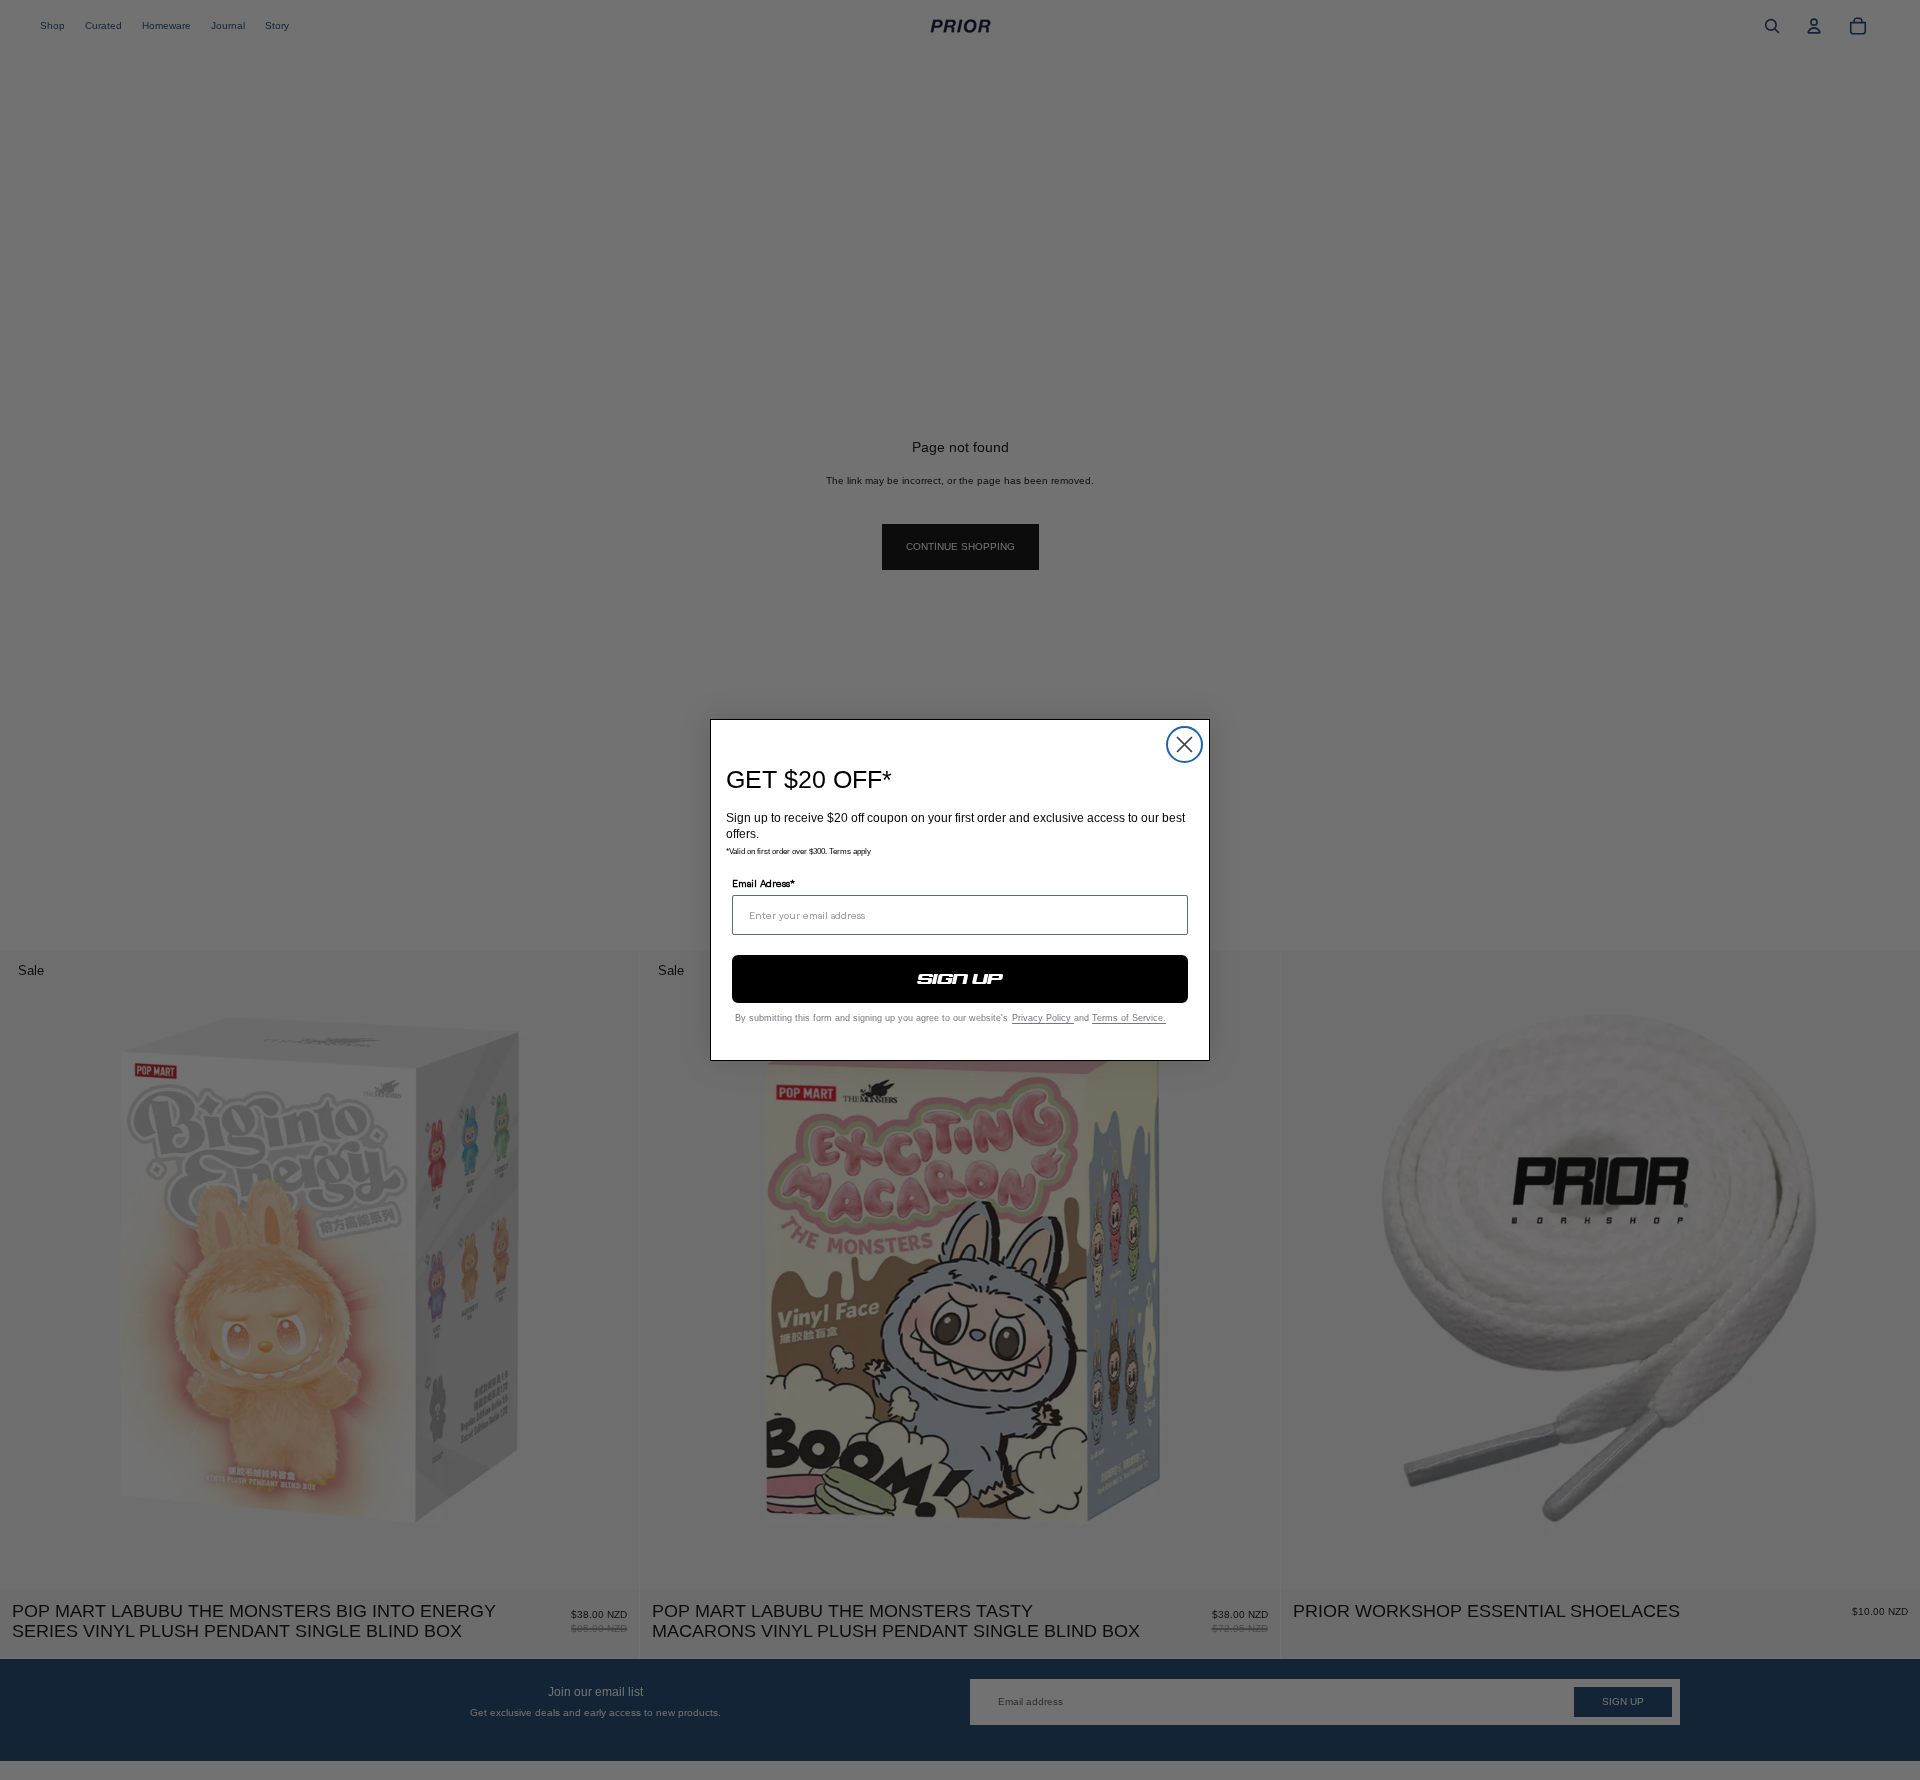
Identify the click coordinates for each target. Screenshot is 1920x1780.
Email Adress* (763, 883)
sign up (960, 979)
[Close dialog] (1184, 744)
